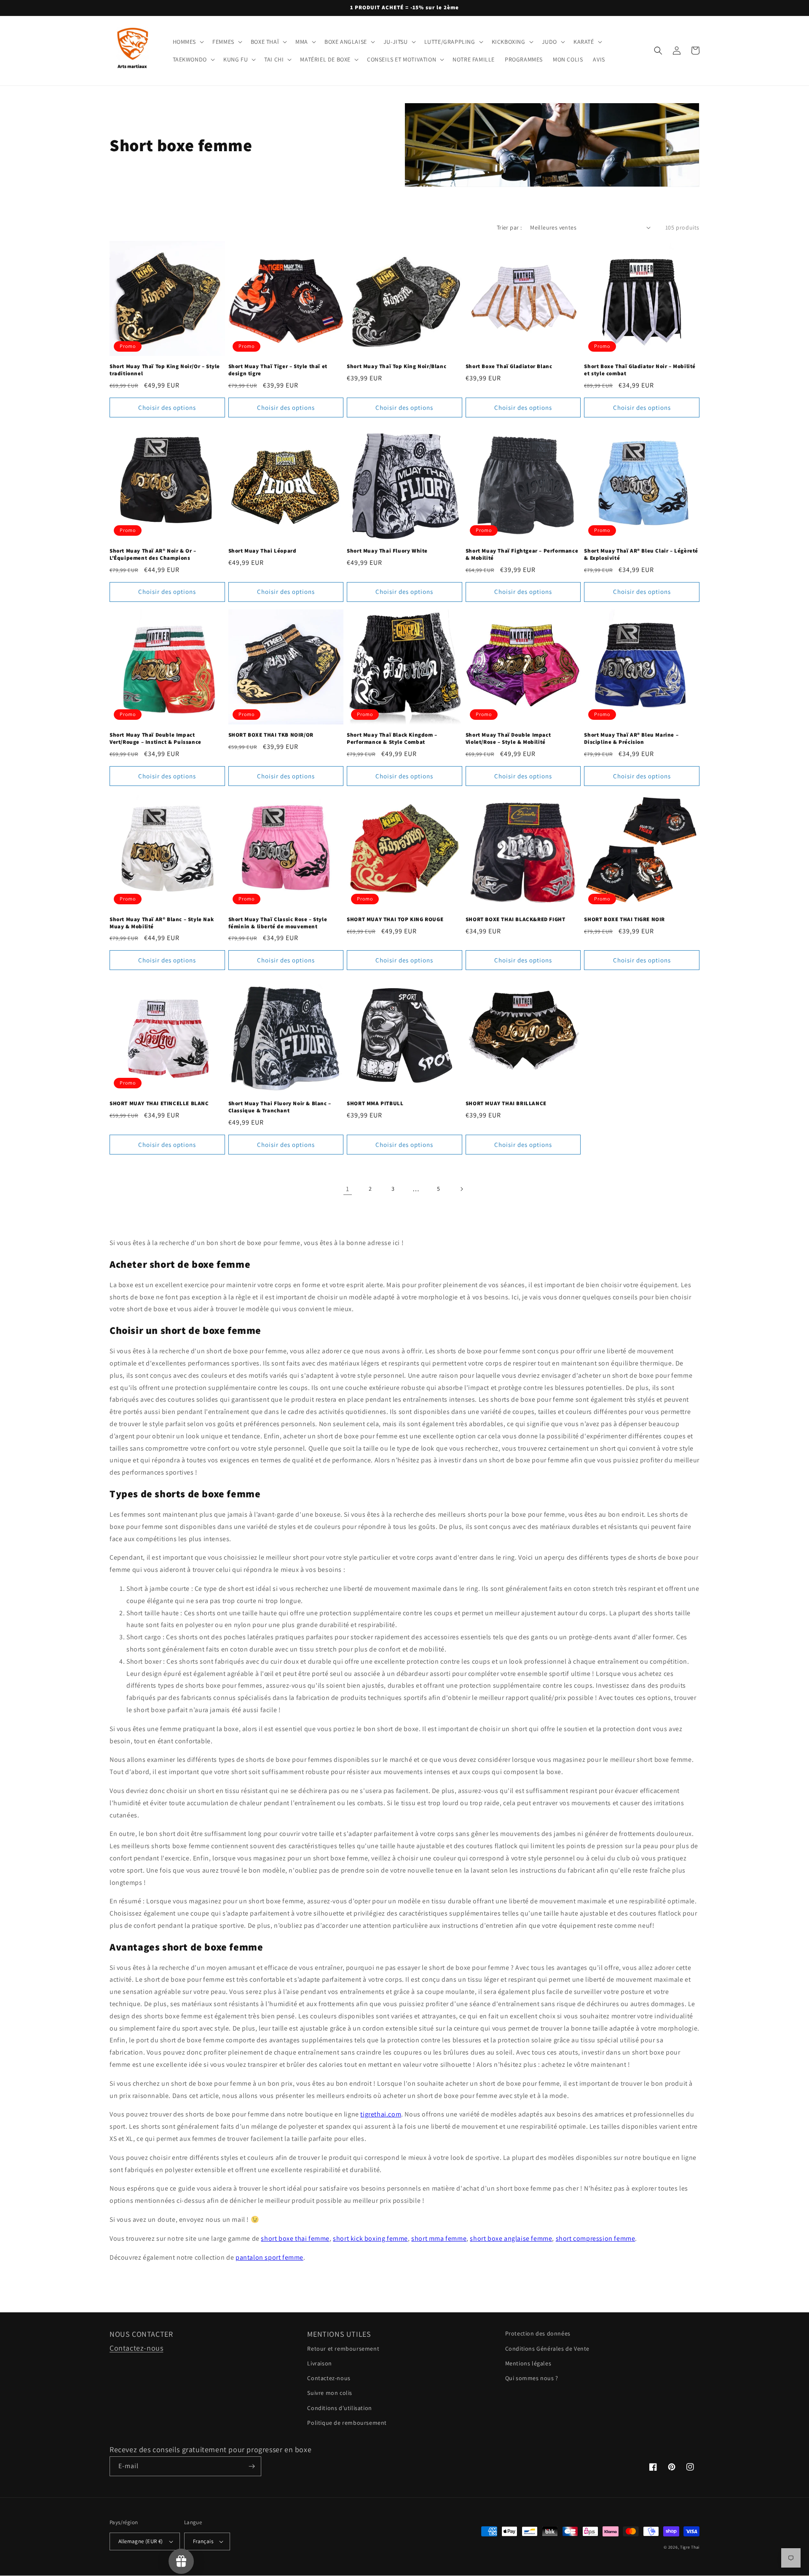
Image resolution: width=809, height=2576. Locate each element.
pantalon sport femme (269, 2257)
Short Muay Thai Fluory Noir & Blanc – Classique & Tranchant (280, 1107)
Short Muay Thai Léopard (263, 551)
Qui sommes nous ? (532, 2378)
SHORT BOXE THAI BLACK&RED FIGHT (516, 919)
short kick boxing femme (370, 2238)
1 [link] (348, 1189)
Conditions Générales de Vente (547, 2349)
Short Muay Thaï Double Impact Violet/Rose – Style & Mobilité (508, 739)
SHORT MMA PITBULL (375, 1104)
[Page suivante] (461, 1189)
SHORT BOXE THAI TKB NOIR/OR (271, 735)
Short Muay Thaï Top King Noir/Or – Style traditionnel (165, 370)
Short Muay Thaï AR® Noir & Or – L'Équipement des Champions (153, 554)
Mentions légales (528, 2363)
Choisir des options (167, 408)
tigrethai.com (381, 2114)
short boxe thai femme (295, 2238)
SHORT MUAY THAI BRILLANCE (506, 1104)
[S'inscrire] (252, 2466)
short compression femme (596, 2238)
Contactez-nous (136, 2348)
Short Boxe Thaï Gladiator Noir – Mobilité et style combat (640, 370)
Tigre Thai (690, 2547)
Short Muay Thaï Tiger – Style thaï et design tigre (278, 370)
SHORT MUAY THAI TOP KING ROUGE (395, 919)
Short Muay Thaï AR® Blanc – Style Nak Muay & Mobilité (162, 923)
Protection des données (538, 2333)
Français (203, 2541)
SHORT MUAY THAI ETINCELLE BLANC (159, 1104)
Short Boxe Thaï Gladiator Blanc (509, 366)
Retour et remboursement (343, 2349)
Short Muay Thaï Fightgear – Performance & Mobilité (522, 554)
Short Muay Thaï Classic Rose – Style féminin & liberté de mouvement (278, 923)
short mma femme (439, 2238)
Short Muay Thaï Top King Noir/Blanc (396, 366)
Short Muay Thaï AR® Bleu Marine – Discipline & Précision (631, 739)
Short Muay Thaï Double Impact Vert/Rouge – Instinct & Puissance (155, 739)
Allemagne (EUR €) (141, 2541)
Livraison (319, 2363)
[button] (188, 42)
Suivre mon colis (330, 2393)
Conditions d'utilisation (339, 2408)
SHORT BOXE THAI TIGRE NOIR (624, 919)
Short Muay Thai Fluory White (387, 551)
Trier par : (509, 227)
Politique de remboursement (347, 2423)
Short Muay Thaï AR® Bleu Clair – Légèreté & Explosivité (641, 554)
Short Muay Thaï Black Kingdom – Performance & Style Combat (392, 739)
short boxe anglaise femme (511, 2238)
